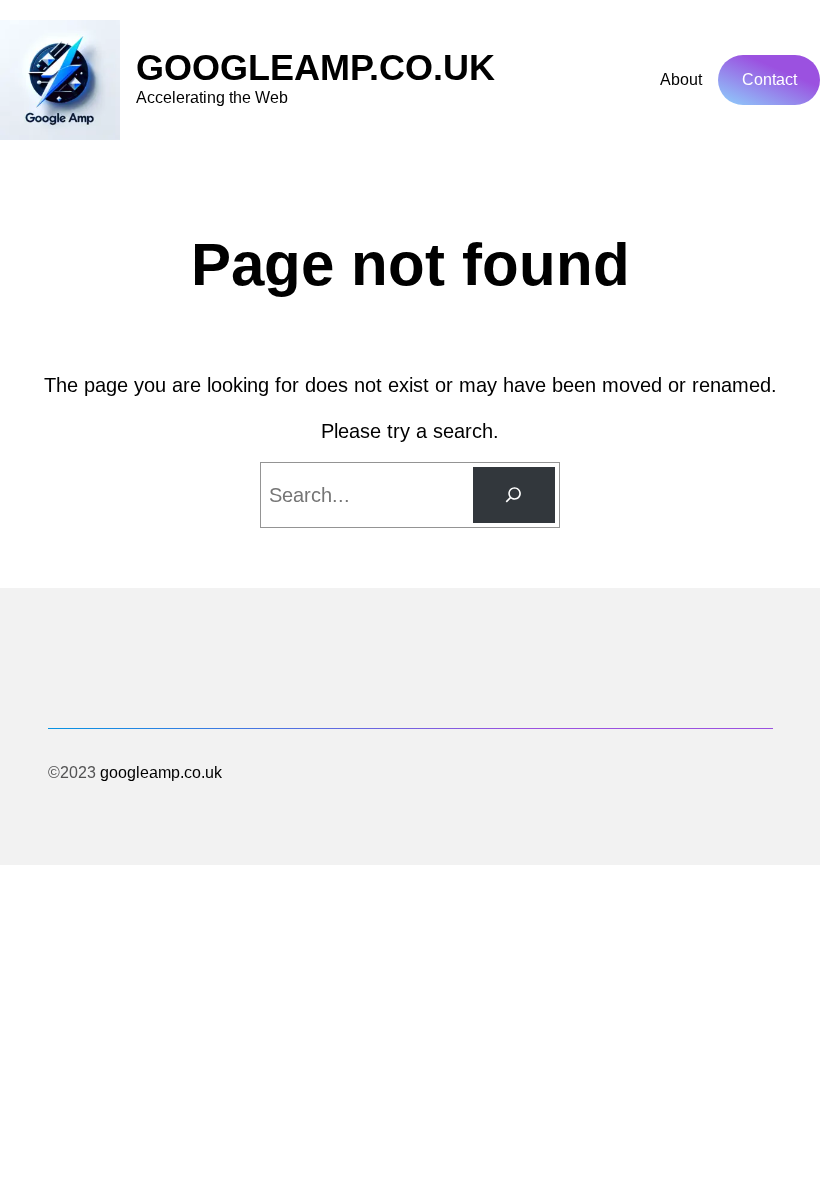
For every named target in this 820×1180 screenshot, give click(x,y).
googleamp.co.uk (315, 67)
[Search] (514, 495)
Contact (769, 79)
